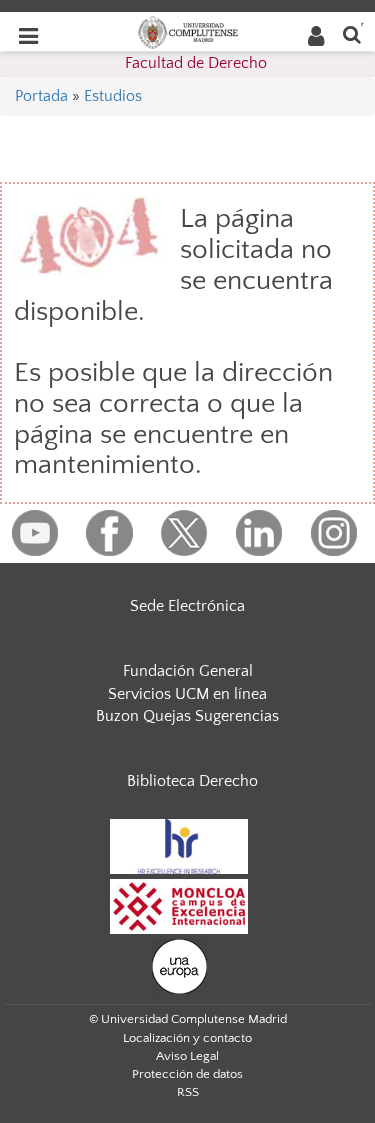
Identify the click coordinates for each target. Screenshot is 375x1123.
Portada (41, 96)
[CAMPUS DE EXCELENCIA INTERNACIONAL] (179, 905)
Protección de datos (187, 1074)
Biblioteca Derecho (192, 781)
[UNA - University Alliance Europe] (179, 965)
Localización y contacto (187, 1038)
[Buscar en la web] (352, 33)
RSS (188, 1092)
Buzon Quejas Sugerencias (187, 716)
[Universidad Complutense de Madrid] (188, 31)
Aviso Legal (187, 1056)
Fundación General (188, 671)
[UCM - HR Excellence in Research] (179, 845)
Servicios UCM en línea (187, 694)
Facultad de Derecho (196, 63)
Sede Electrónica (187, 606)
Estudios (113, 96)
